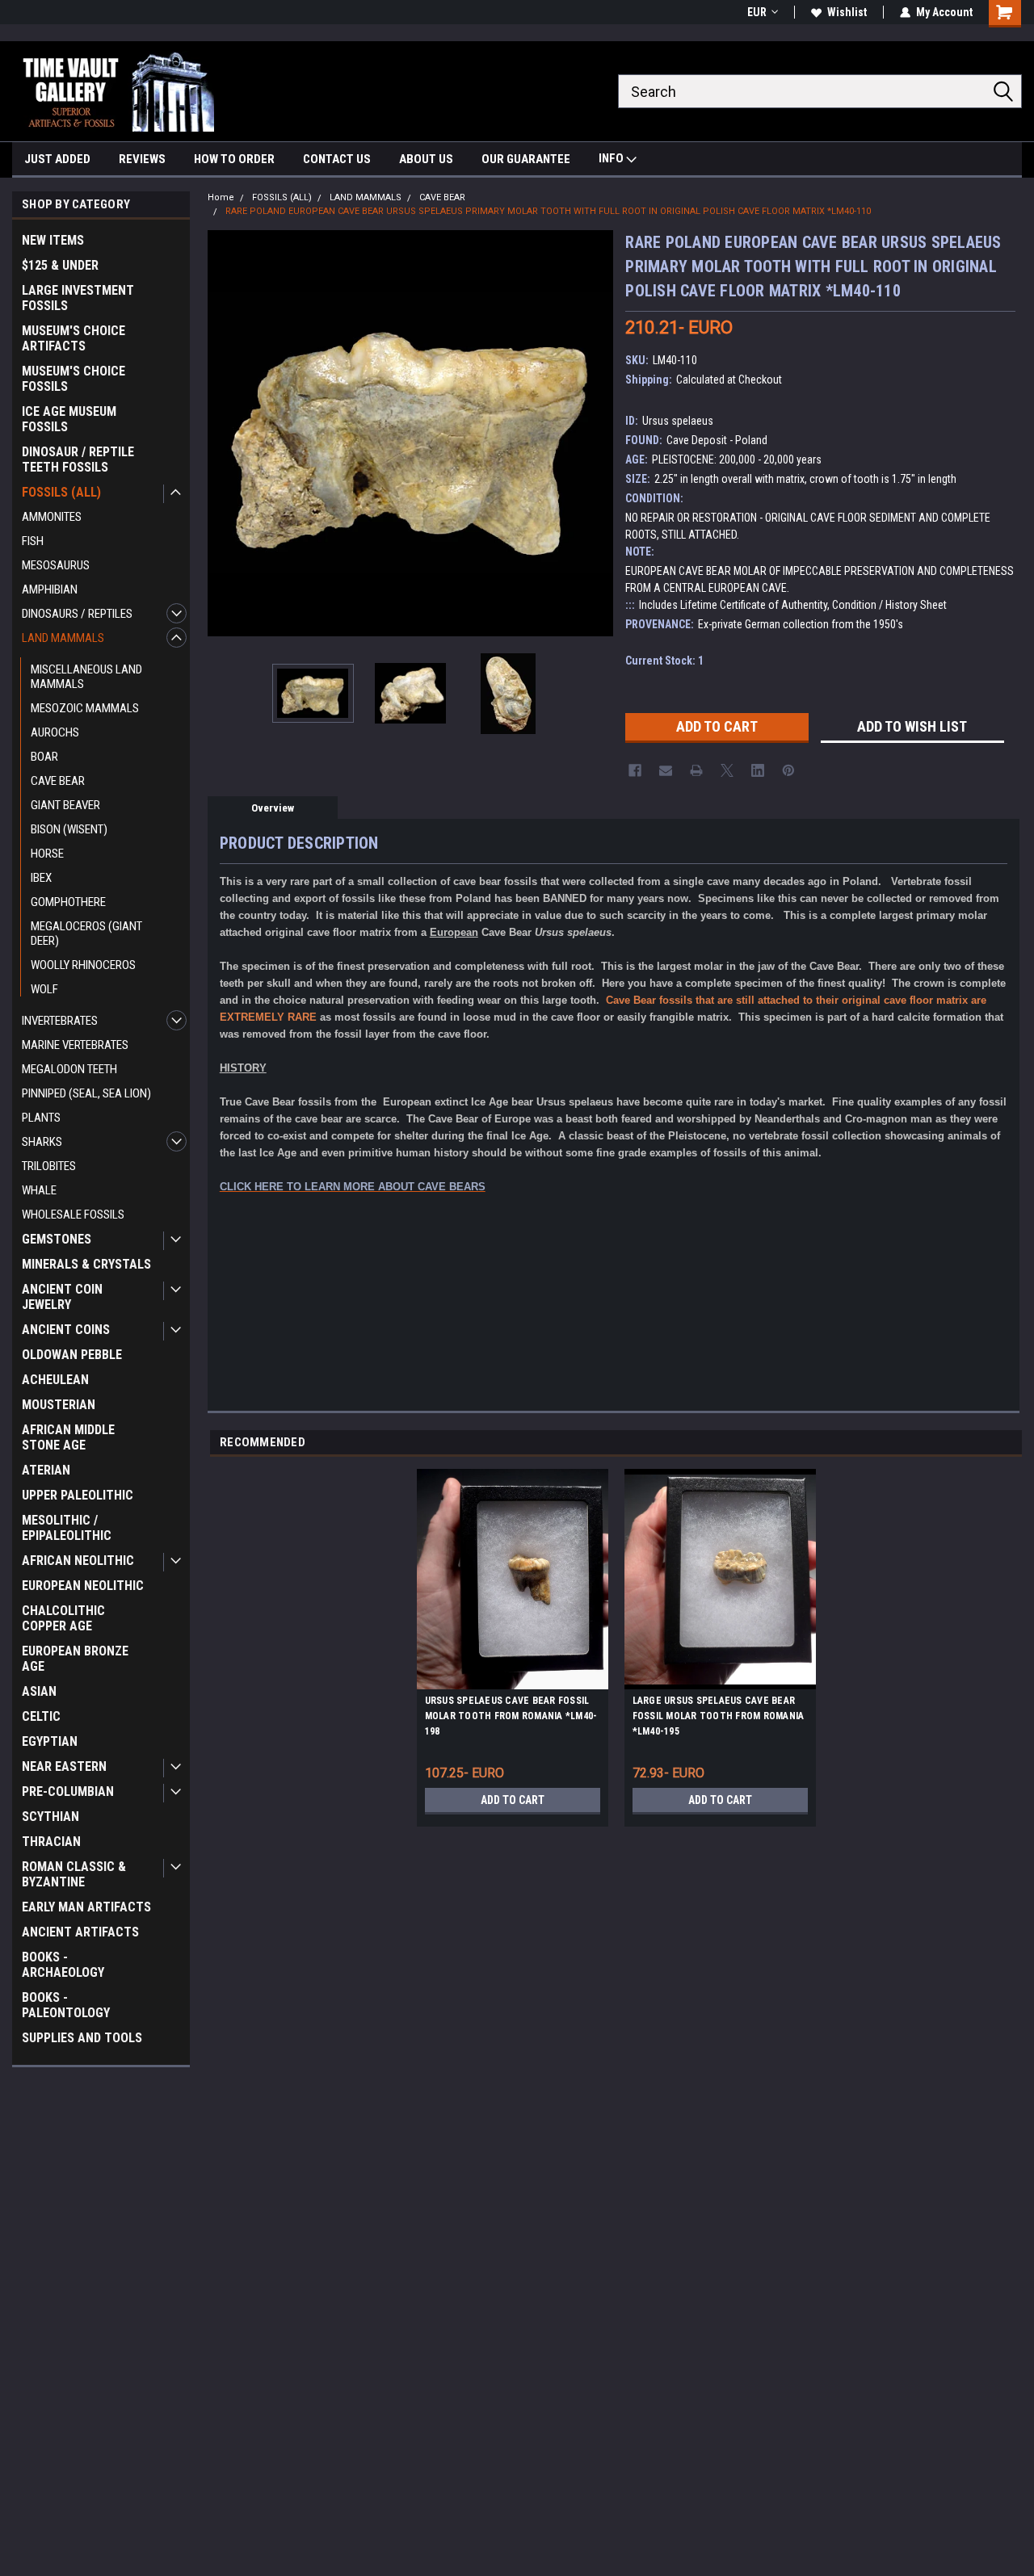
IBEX (41, 878)
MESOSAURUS (56, 565)
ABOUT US (426, 159)
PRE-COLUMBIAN (68, 1791)
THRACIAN (51, 1842)
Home (221, 197)
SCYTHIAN (50, 1817)
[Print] (696, 770)
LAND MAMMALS (63, 638)
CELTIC (41, 1716)
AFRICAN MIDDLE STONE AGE (68, 1437)
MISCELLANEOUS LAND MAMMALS (86, 677)
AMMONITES (52, 517)
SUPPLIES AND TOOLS (82, 2038)
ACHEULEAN (55, 1380)
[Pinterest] (788, 770)
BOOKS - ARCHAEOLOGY (63, 1965)
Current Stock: (664, 661)
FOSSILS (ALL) (61, 492)
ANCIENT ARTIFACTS (80, 1932)
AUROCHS (55, 732)
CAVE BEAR (58, 781)
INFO (612, 158)
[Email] (666, 770)
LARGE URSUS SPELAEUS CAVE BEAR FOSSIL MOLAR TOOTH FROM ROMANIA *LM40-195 (719, 1716)
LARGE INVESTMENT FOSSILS (78, 298)
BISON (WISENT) (69, 829)
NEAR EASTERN (64, 1766)
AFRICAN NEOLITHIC (78, 1561)
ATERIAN (46, 1470)
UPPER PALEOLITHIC (78, 1495)
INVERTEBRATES (60, 1021)
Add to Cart (513, 1800)
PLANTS (41, 1118)
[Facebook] (635, 770)
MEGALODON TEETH (69, 1069)
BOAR (44, 757)
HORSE (47, 854)
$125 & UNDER (60, 265)
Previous (224, 433)
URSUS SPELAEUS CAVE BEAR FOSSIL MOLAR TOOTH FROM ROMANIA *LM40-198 (511, 1716)
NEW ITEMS (53, 240)
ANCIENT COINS (66, 1330)
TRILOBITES (49, 1166)
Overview (273, 808)
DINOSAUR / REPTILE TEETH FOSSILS (78, 459)
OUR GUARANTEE (526, 159)
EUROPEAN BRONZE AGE (75, 1659)
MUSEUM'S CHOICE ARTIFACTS (74, 338)
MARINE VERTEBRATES (75, 1045)
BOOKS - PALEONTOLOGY (66, 2005)
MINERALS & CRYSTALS (86, 1264)
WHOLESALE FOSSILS (73, 1215)
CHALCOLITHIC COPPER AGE (63, 1618)
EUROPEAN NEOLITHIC (83, 1586)
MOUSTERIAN (59, 1405)
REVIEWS (142, 159)
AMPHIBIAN (50, 589)
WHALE (39, 1190)
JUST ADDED (57, 159)
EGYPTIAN (50, 1741)
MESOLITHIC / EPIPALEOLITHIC (67, 1528)
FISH (33, 541)
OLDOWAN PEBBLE (72, 1355)
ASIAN (39, 1691)
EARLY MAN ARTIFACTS (86, 1907)
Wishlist (847, 12)
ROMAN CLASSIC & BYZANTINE (74, 1874)
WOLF (44, 989)
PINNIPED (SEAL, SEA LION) (86, 1093)
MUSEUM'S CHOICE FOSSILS (74, 379)
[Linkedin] (758, 770)
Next (597, 433)
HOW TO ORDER (234, 159)
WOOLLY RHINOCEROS (83, 965)
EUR (757, 12)
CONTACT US (337, 159)
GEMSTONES (57, 1239)
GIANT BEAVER (65, 805)
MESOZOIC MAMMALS (85, 708)
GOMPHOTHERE (68, 902)
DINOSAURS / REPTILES (77, 614)
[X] (727, 770)
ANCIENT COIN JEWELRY (62, 1297)
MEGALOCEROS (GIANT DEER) (86, 933)
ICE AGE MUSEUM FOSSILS (69, 419)
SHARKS (42, 1142)
